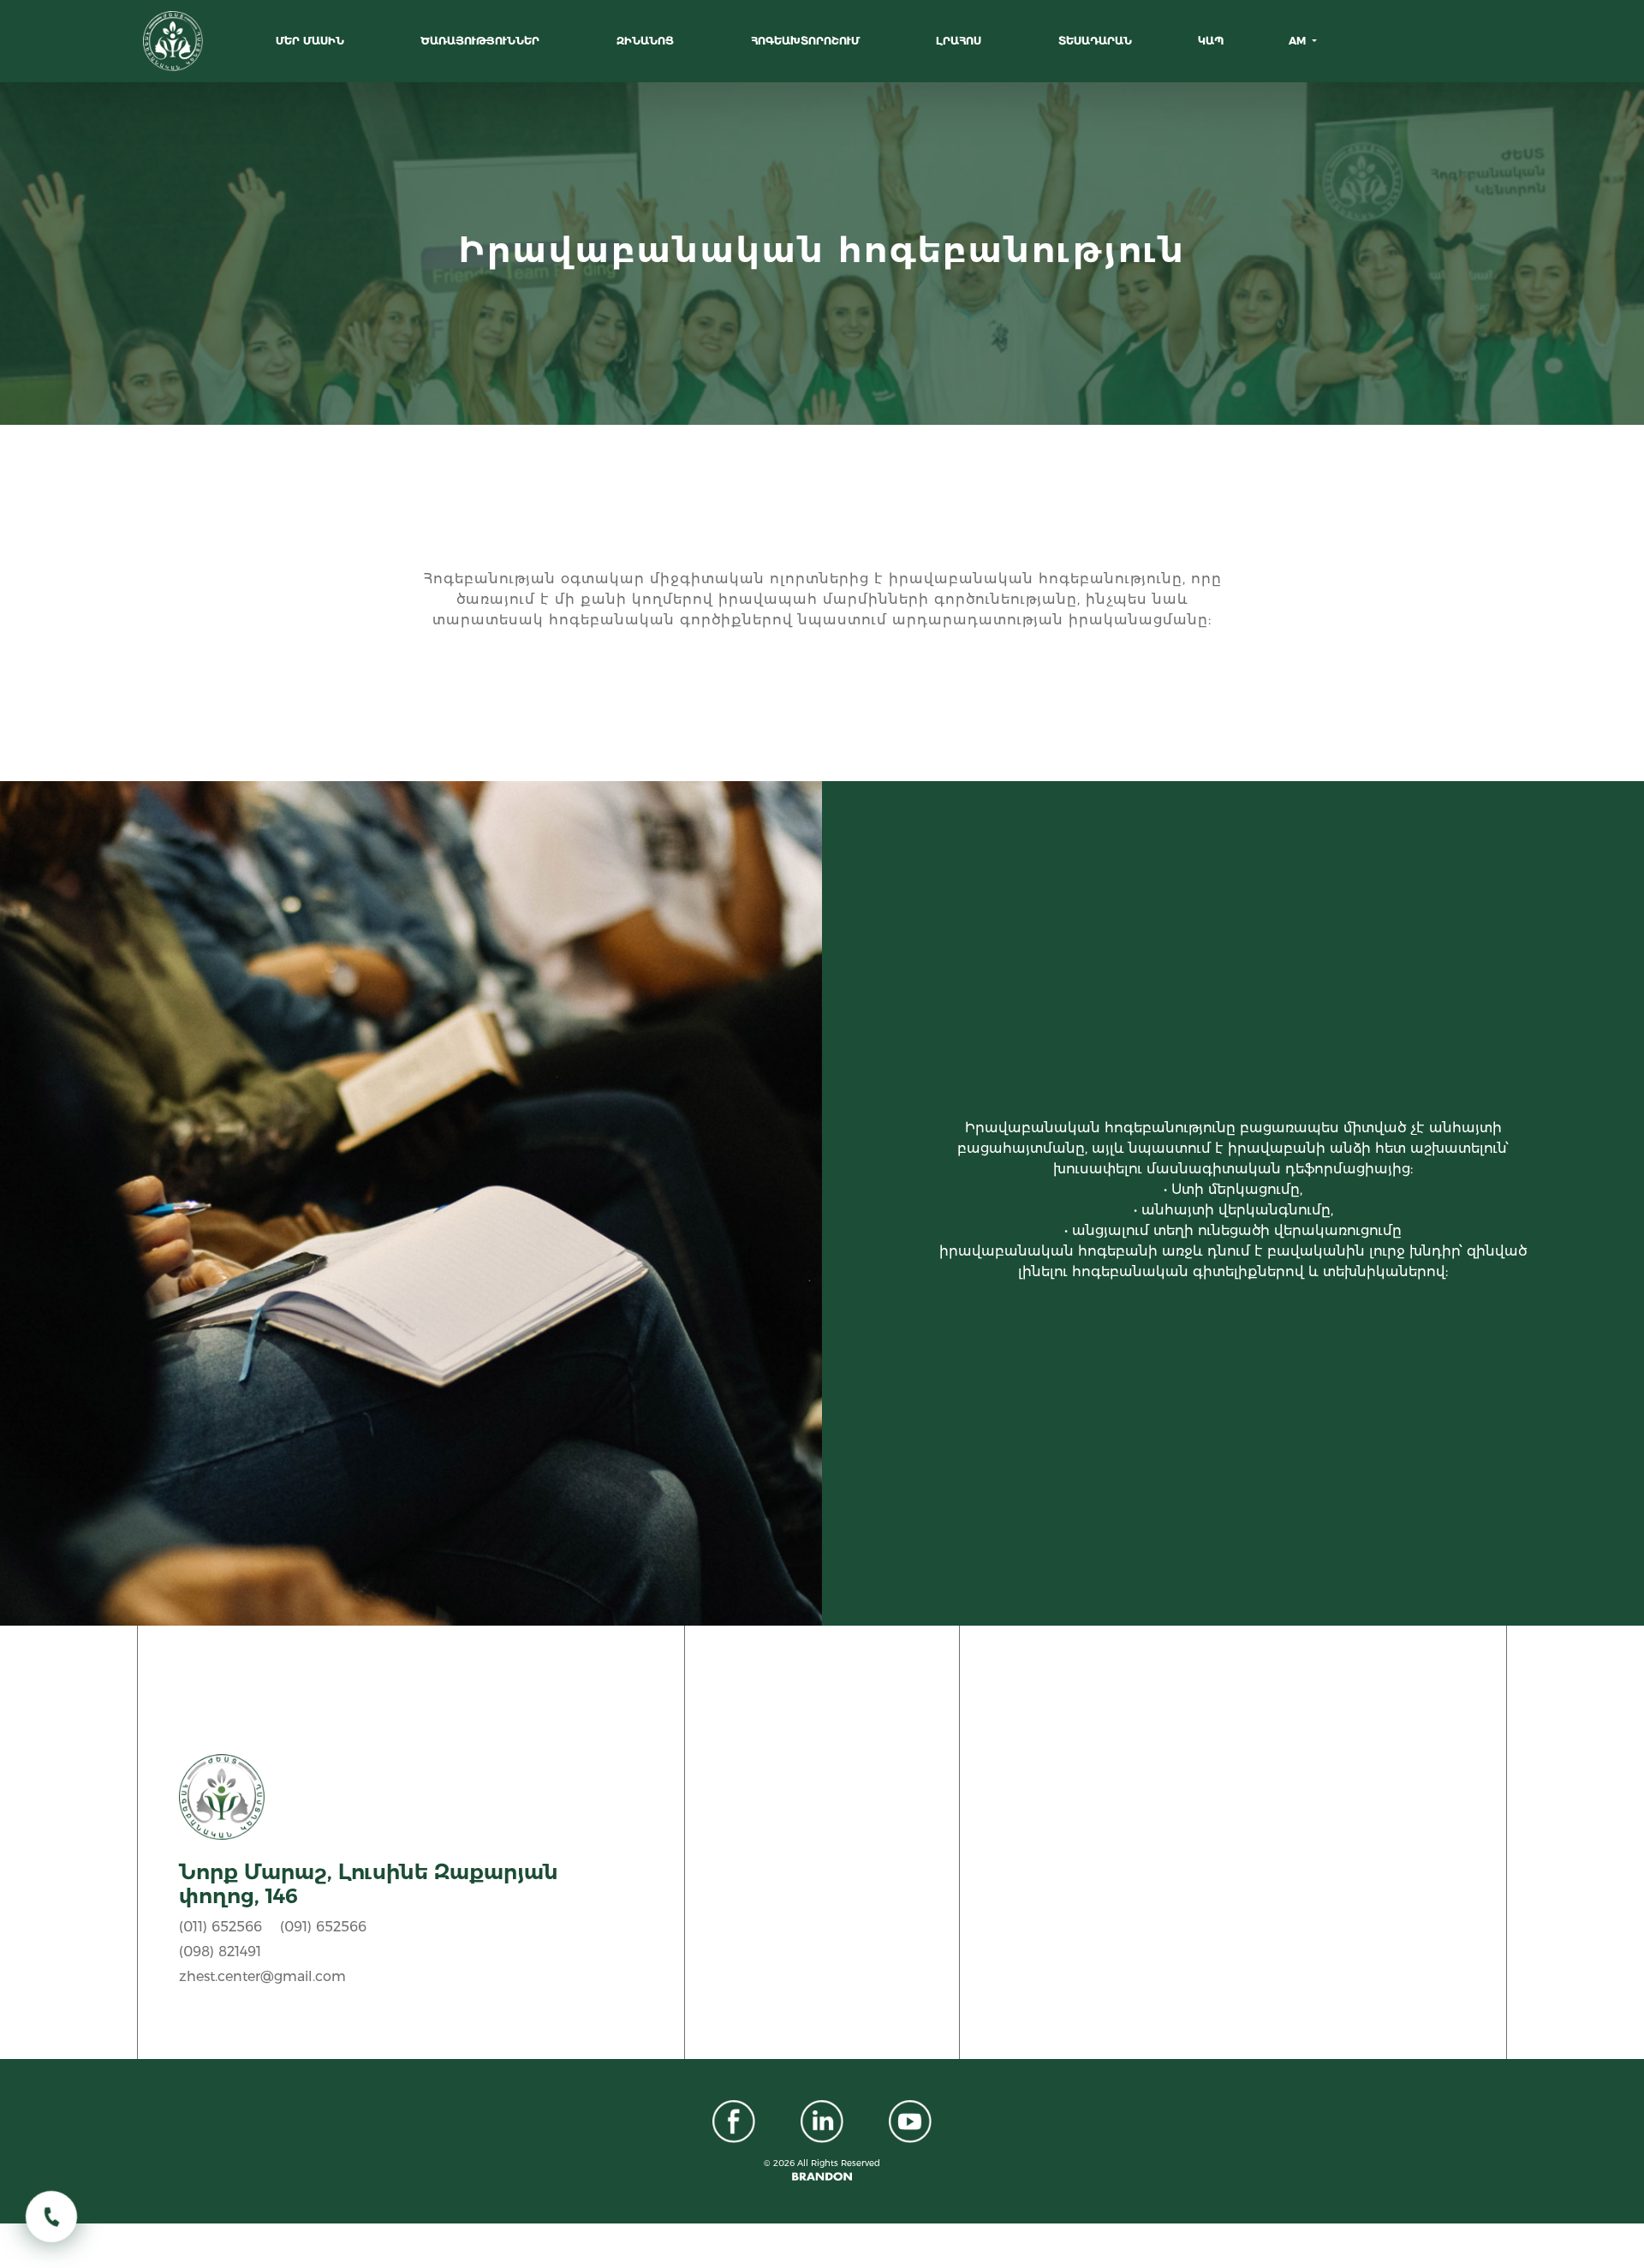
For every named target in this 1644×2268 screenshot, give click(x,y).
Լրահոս (960, 41)
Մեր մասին (312, 41)
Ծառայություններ (482, 41)
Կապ (1211, 41)
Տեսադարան (1095, 41)
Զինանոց (647, 41)
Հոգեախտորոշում (807, 41)
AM (1299, 41)
